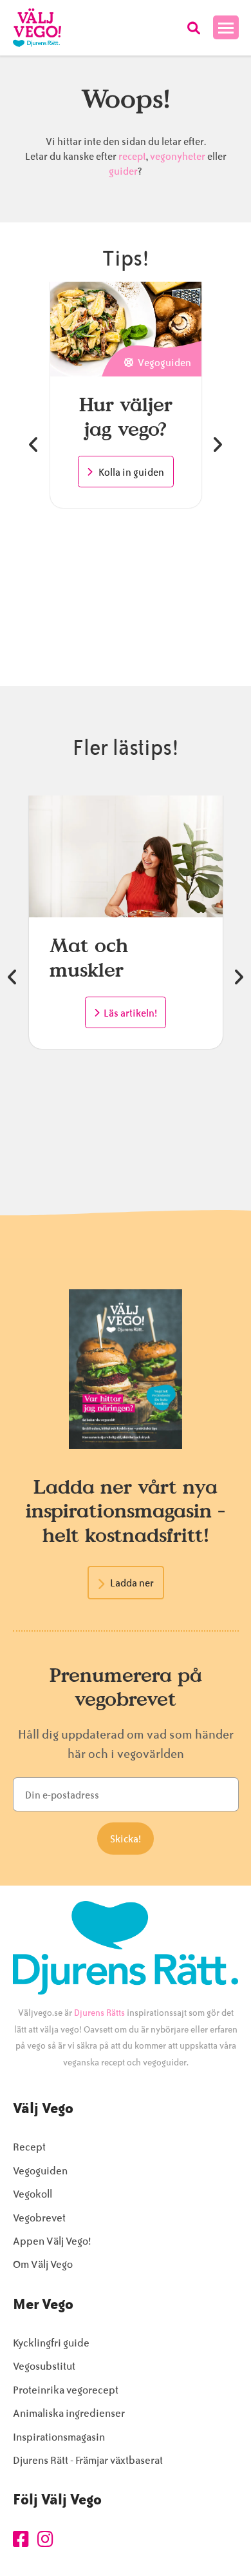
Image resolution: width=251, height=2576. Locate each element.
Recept (29, 2147)
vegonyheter (178, 157)
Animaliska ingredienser (69, 2413)
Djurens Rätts (99, 2013)
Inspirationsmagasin (59, 2437)
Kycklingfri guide (51, 2343)
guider (123, 171)
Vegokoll (33, 2194)
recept (131, 157)
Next (217, 445)
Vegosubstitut (44, 2366)
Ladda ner (132, 1583)
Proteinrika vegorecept (66, 2390)
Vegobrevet (39, 2218)
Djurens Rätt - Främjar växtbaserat (88, 2460)
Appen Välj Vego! (52, 2241)
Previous (34, 445)
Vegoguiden (40, 2171)
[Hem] (37, 28)
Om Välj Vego (43, 2264)
